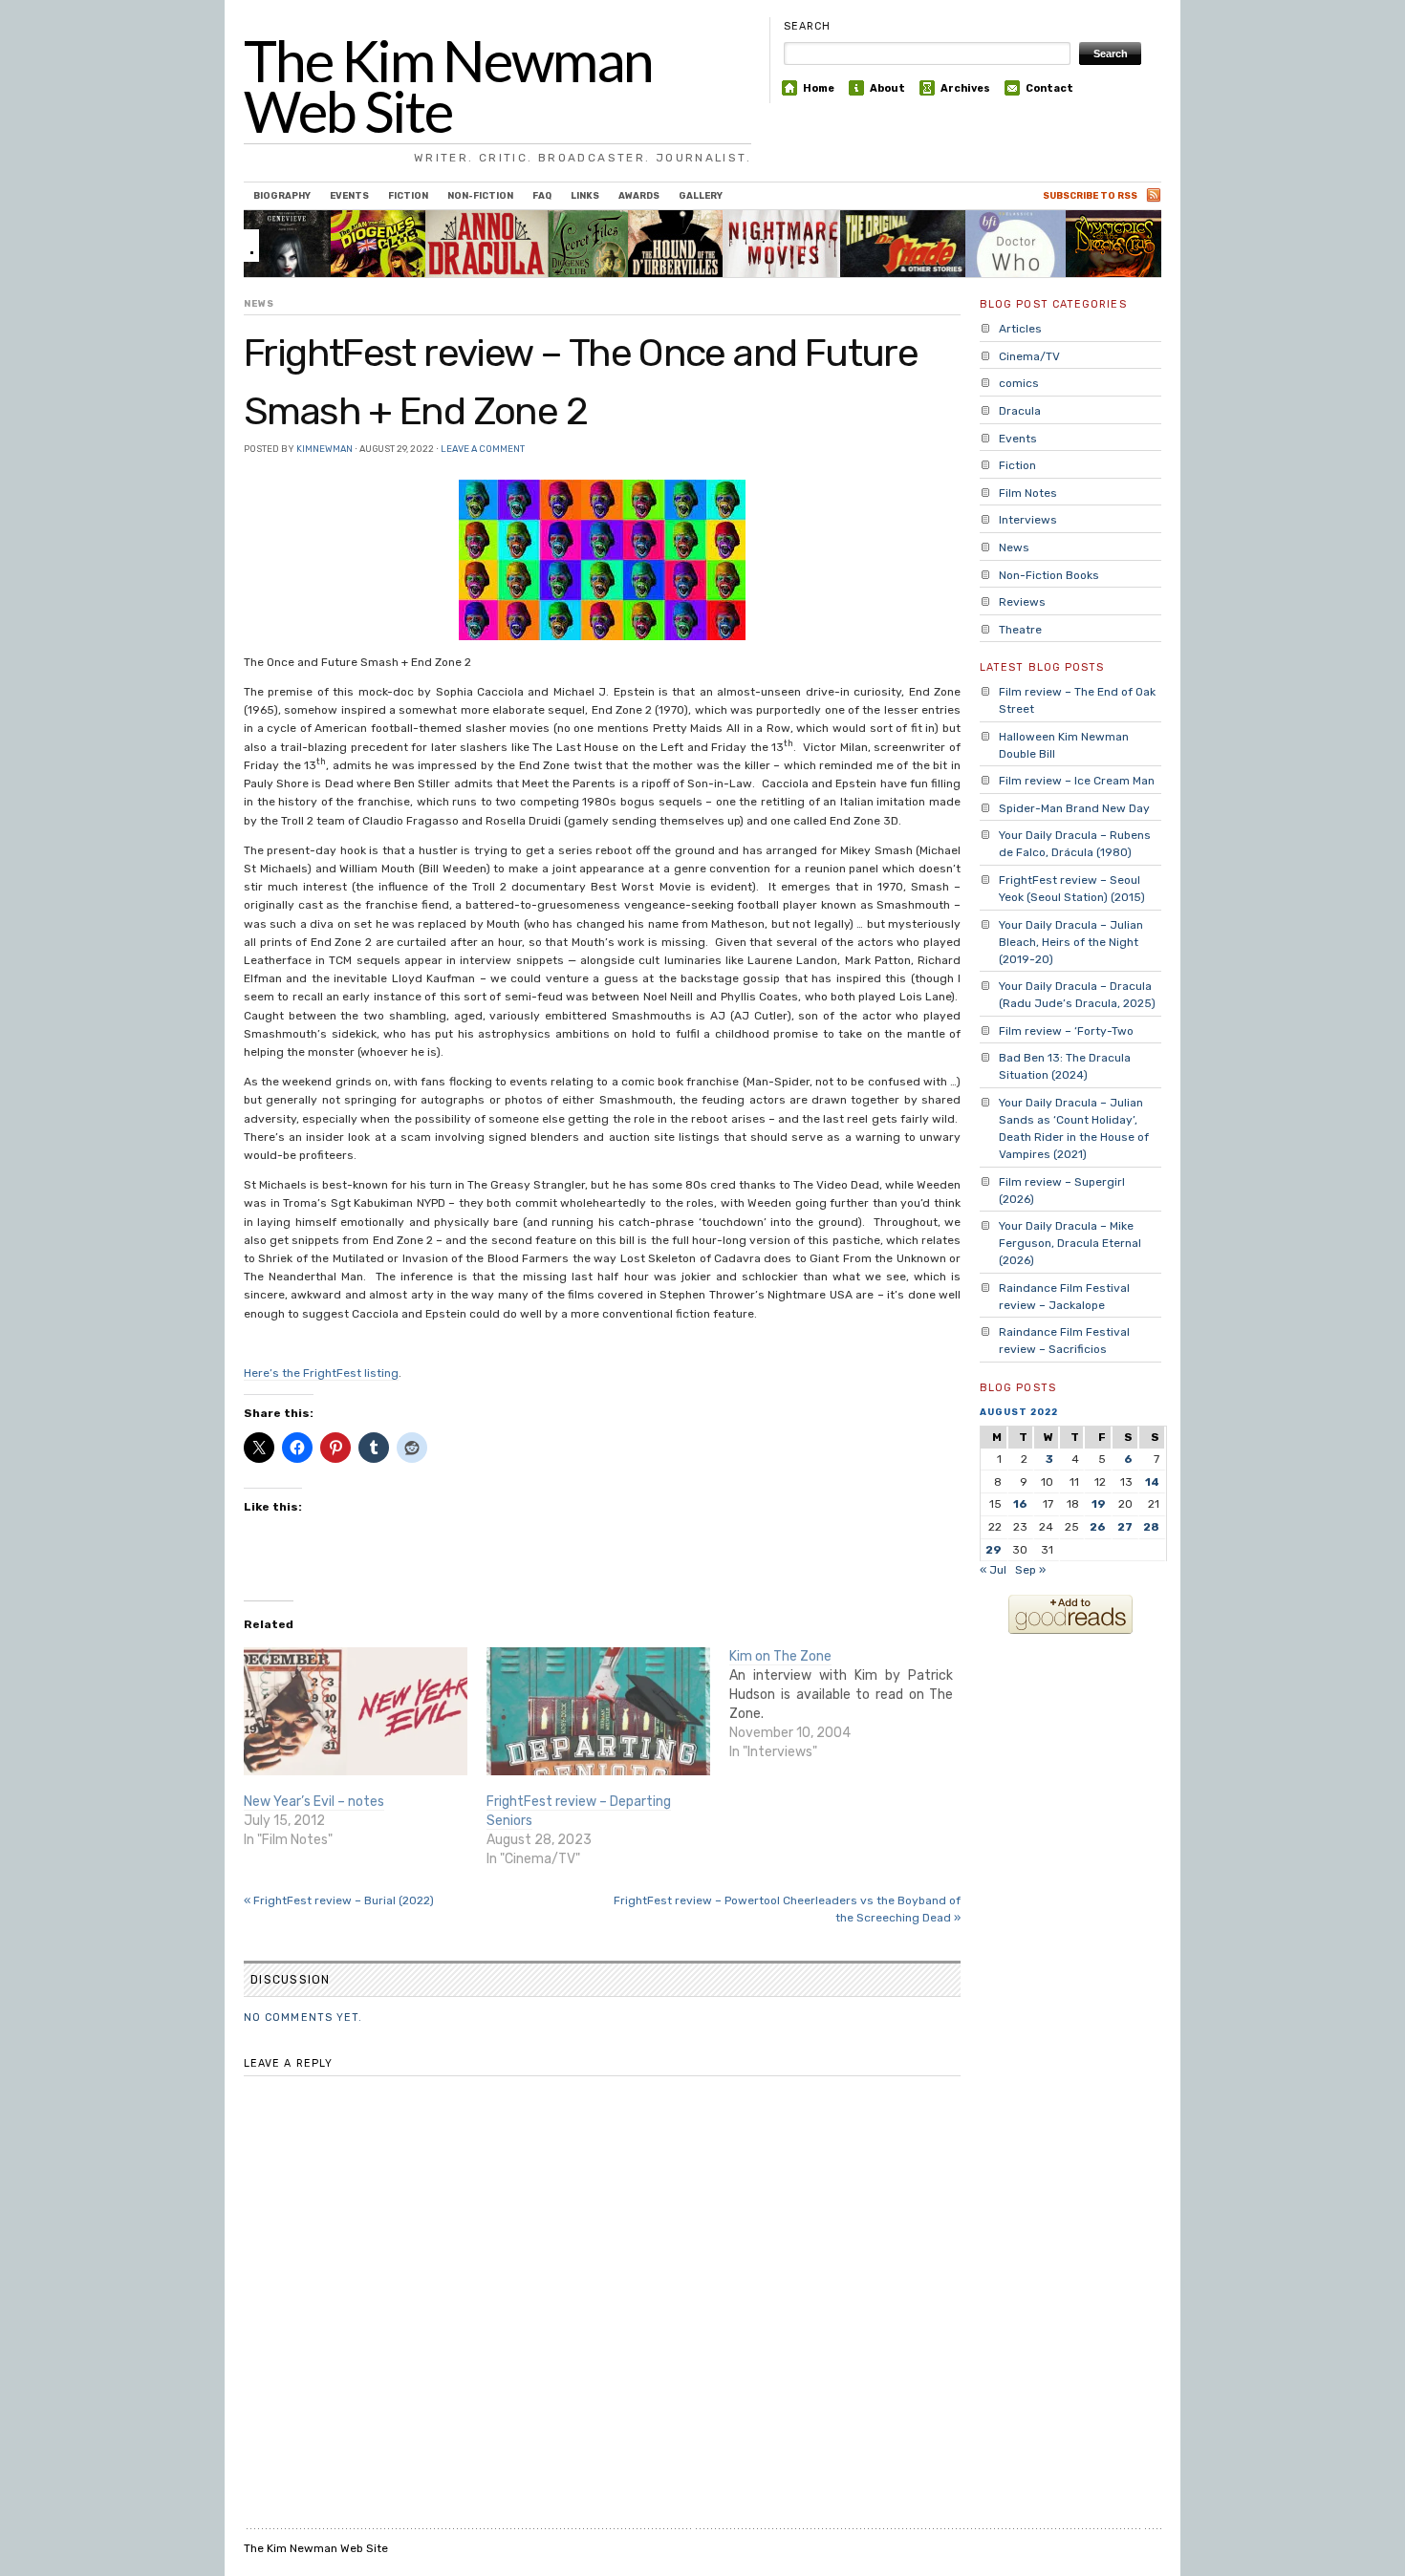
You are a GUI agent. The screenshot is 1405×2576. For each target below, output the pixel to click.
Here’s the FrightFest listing (321, 1373)
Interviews (1028, 520)
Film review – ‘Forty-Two (1066, 1031)
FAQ (542, 195)
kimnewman (324, 449)
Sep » (1030, 1570)
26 (1098, 1527)
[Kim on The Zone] (851, 1705)
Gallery (701, 195)
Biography (282, 195)
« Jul (993, 1570)
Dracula (1020, 411)
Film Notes (1028, 493)
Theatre (1020, 630)
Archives (965, 88)
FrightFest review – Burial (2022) (339, 1900)
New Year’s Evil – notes (314, 1802)
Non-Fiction (480, 195)
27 (1125, 1527)
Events (349, 195)
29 (994, 1550)
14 (1152, 1482)
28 (1151, 1527)
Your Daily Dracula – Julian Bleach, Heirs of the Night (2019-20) (1071, 942)
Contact (1049, 88)
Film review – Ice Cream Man (1077, 781)
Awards (639, 195)
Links (585, 195)
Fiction (408, 195)
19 (1099, 1504)
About (887, 88)
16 (1020, 1504)
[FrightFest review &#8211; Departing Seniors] (598, 1711)
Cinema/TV (1029, 356)
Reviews (1022, 602)
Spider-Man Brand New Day (1074, 808)
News (259, 303)
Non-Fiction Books (1049, 575)
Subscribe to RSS (1090, 195)
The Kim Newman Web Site (448, 86)
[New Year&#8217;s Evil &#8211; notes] (356, 1711)
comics (1019, 383)
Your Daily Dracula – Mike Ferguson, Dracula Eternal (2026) (1070, 1243)
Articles (1020, 329)
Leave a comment (483, 449)
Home (819, 88)
